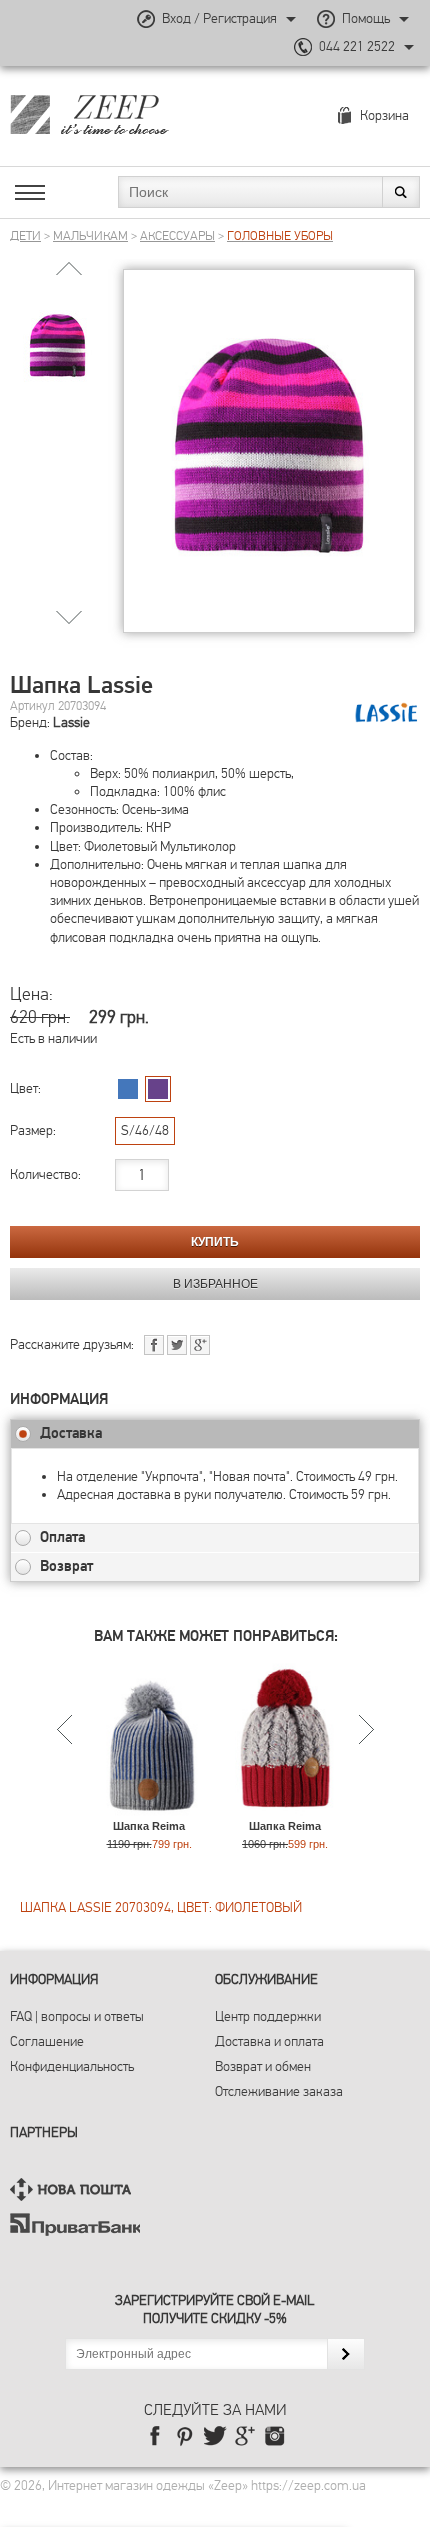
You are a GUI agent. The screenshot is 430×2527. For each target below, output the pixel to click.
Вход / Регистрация (219, 18)
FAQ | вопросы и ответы (77, 2016)
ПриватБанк (75, 2224)
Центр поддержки (268, 2016)
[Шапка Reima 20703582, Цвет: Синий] (149, 1810)
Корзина (384, 115)
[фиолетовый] (158, 1089)
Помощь (366, 18)
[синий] (128, 1089)
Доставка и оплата (269, 2041)
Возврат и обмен (263, 2066)
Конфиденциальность (72, 2066)
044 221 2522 (357, 46)
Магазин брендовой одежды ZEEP (124, 114)
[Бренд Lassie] (387, 713)
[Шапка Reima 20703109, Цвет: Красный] (285, 1810)
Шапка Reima (149, 1826)
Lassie (71, 722)
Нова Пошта (75, 2189)
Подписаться (345, 2354)
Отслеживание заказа (279, 2091)
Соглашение (47, 2041)
